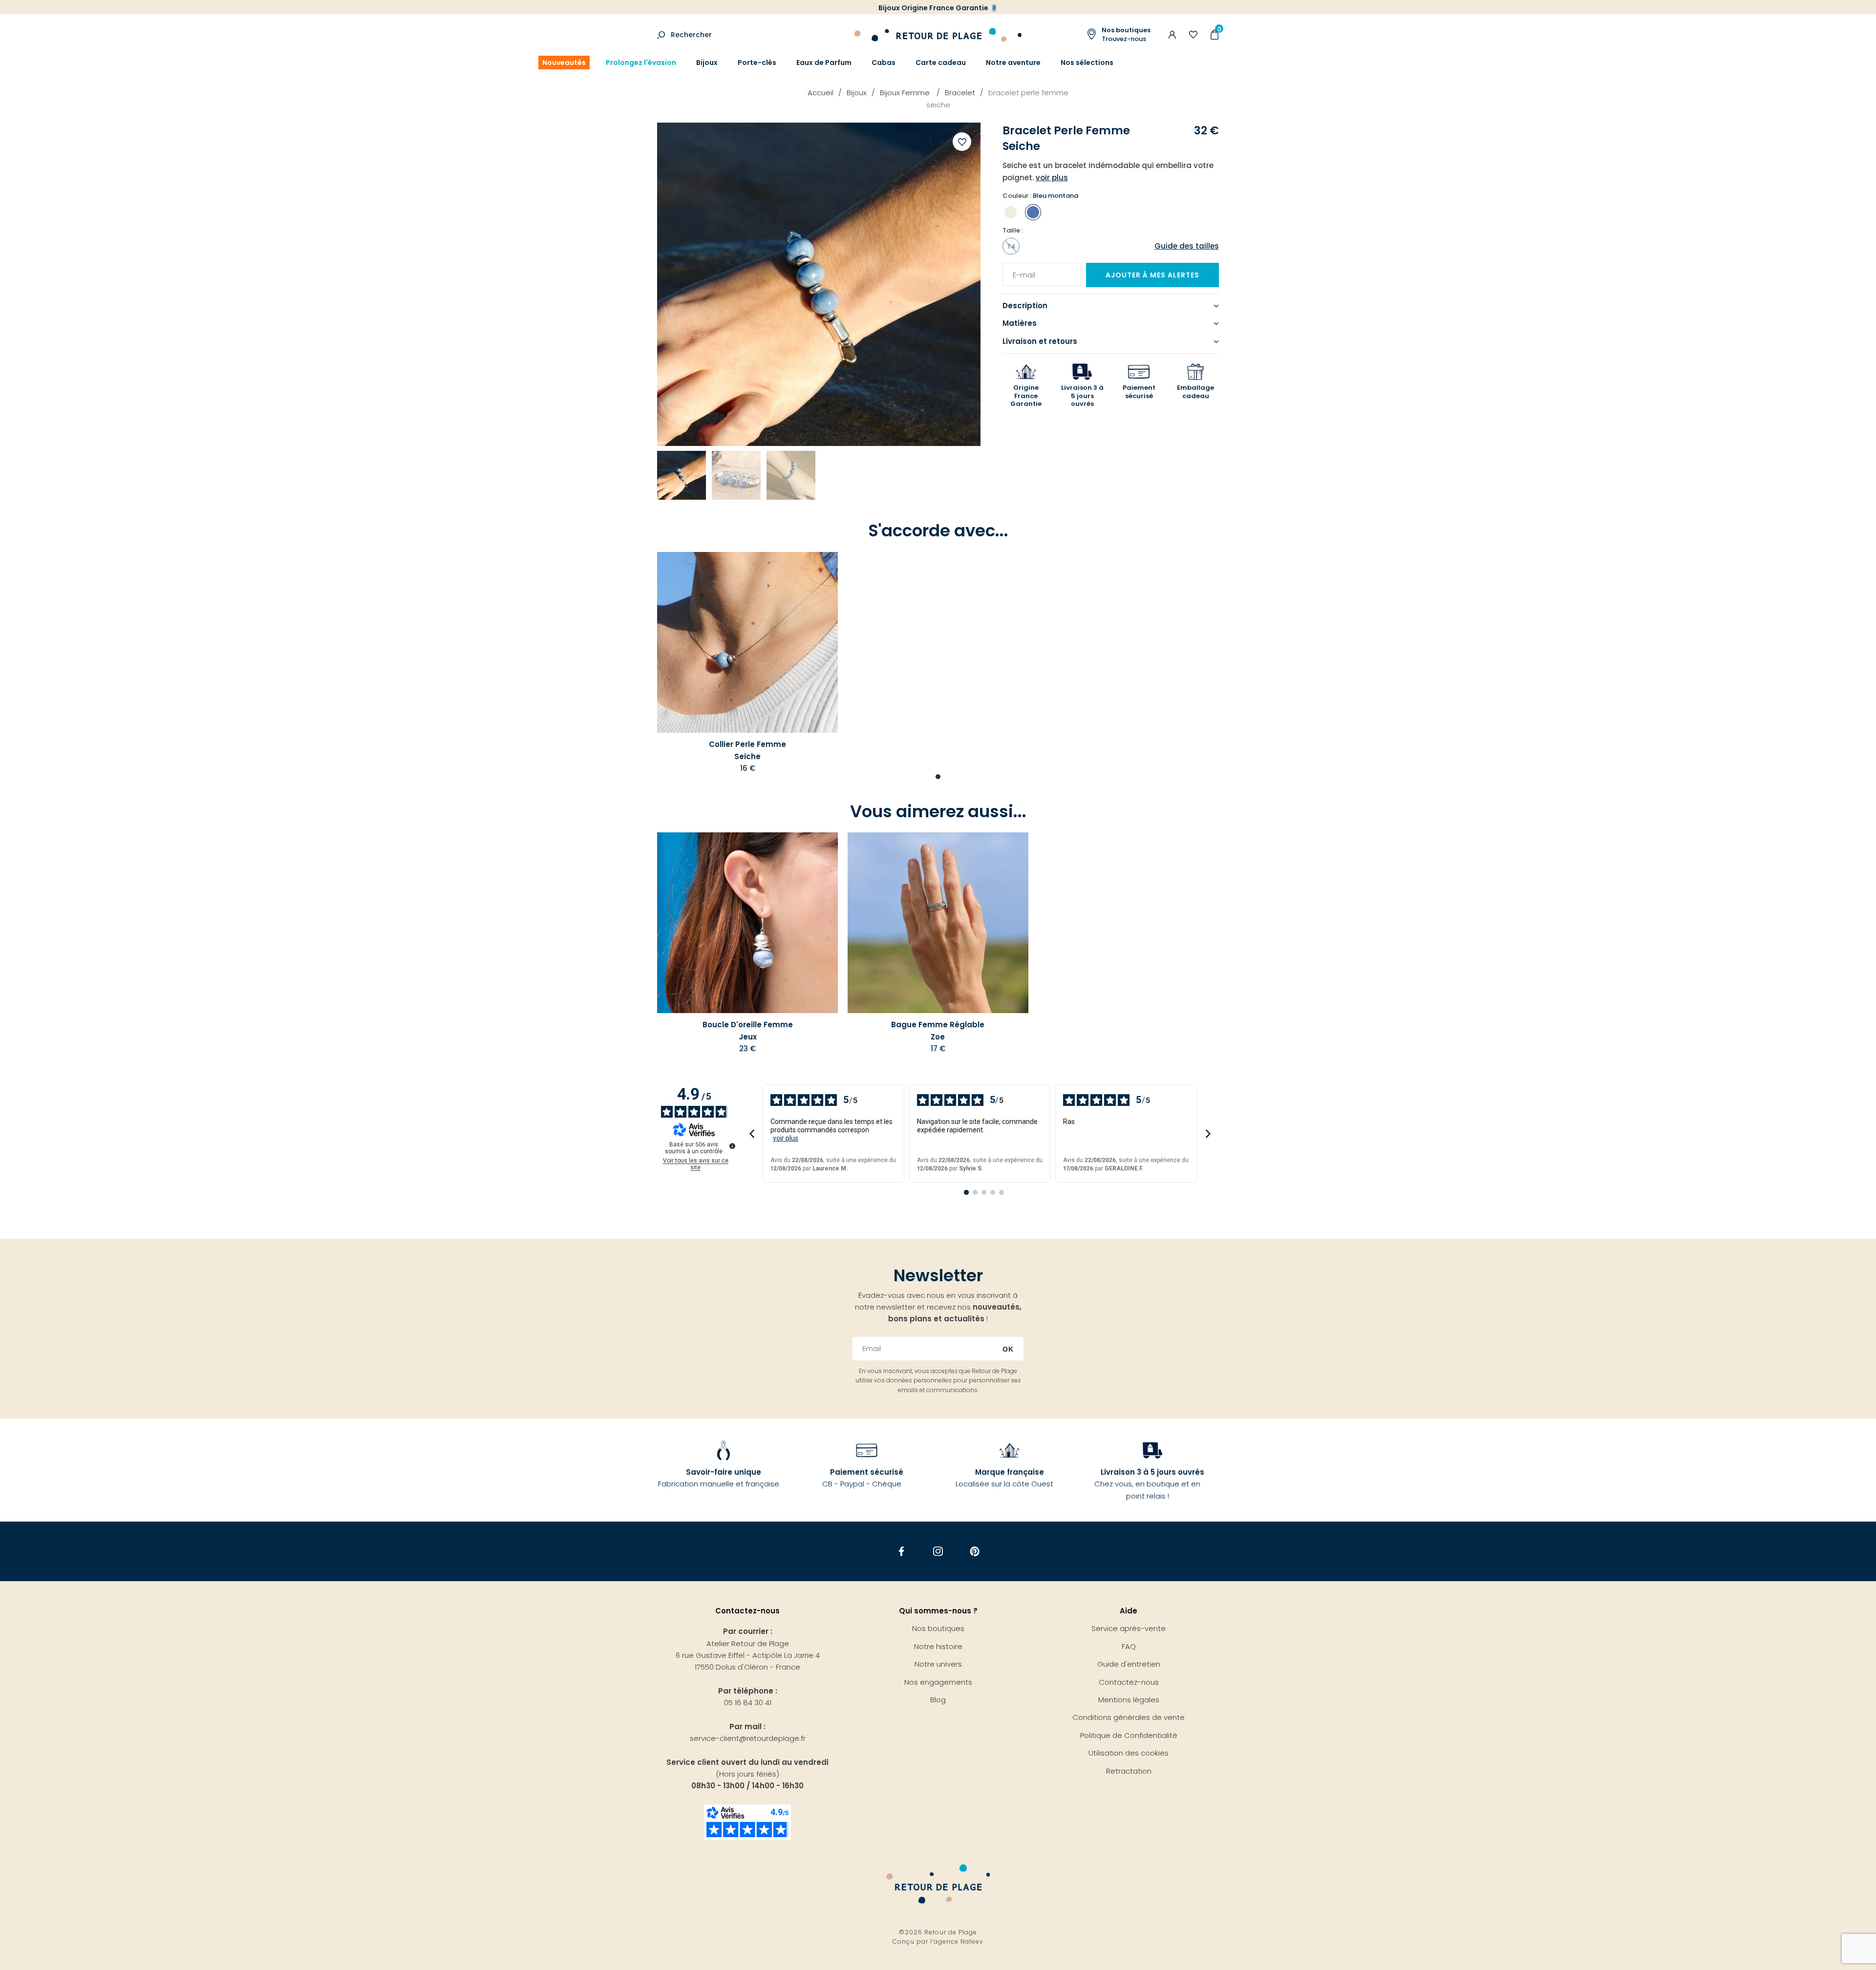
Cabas (884, 63)
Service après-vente (1129, 1628)
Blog (938, 1700)
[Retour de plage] (938, 33)
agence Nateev (959, 1941)
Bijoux (707, 63)
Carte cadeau (941, 63)
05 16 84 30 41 (748, 1703)
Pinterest (975, 1552)
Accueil (821, 93)
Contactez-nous (1129, 1682)
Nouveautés (564, 63)
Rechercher (691, 35)
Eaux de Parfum (824, 63)
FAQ (1129, 1646)
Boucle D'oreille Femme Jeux (748, 1030)
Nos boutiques (938, 1628)
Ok (1008, 1349)
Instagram (938, 1552)
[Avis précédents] (752, 1133)
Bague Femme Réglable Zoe (938, 1030)
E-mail (1021, 269)
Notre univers (938, 1664)
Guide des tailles (1187, 246)
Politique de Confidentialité (1129, 1735)
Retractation (1129, 1771)
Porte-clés (757, 63)
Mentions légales (1129, 1700)
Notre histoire (938, 1646)
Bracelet (960, 93)
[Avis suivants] (1208, 1133)
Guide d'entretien (1129, 1664)
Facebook (902, 1552)
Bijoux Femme (906, 93)
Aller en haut (1848, 1239)
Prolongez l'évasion (641, 63)
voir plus (786, 1138)
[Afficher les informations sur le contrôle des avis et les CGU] (732, 1146)
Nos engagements (938, 1682)
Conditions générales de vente (1129, 1717)
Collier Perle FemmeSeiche (747, 750)
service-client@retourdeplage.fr (748, 1738)
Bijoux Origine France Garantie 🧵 (938, 8)
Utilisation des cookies (1129, 1753)
